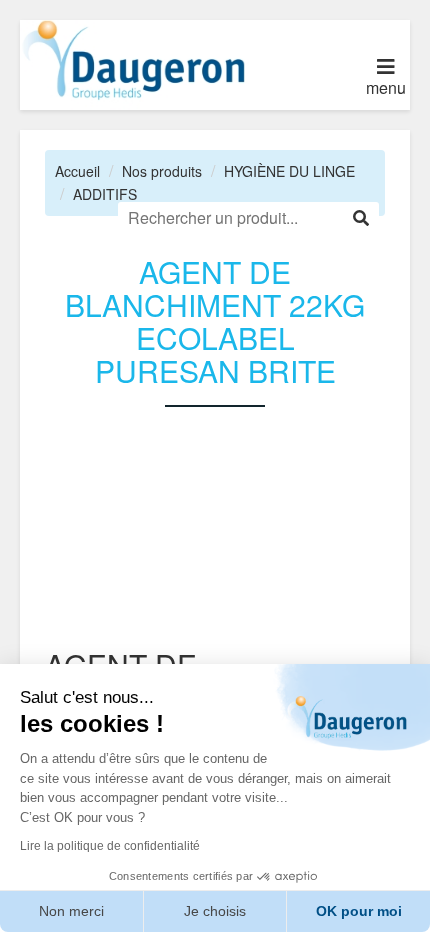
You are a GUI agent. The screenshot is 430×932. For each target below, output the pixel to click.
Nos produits (162, 171)
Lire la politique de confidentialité (110, 846)
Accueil (77, 171)
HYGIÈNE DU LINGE (289, 171)
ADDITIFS (105, 194)
